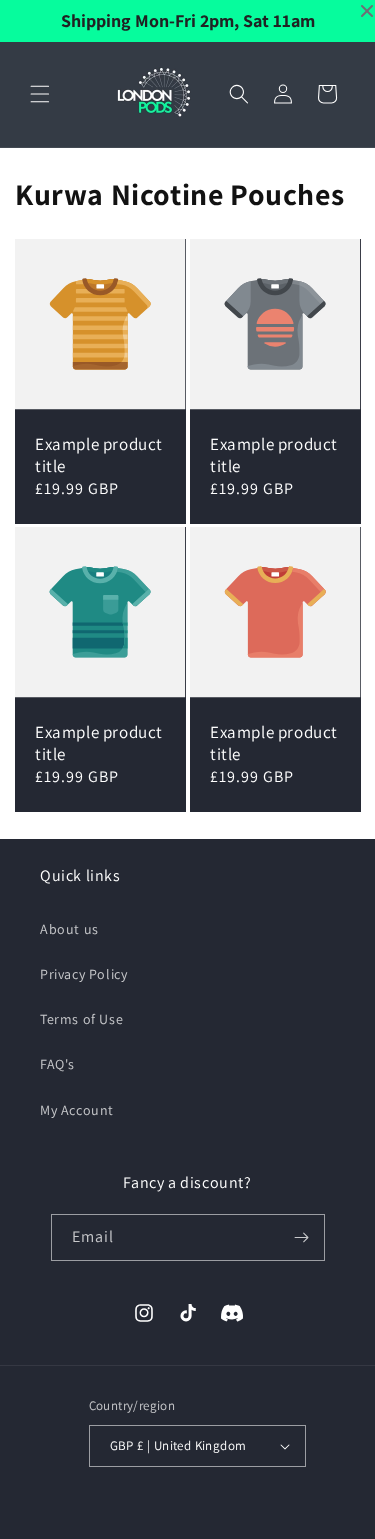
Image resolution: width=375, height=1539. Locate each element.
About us (69, 929)
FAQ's (57, 1064)
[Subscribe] (302, 1237)
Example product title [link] (99, 454)
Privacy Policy (83, 974)
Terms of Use (81, 1019)
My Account (77, 1110)
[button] (40, 94)
